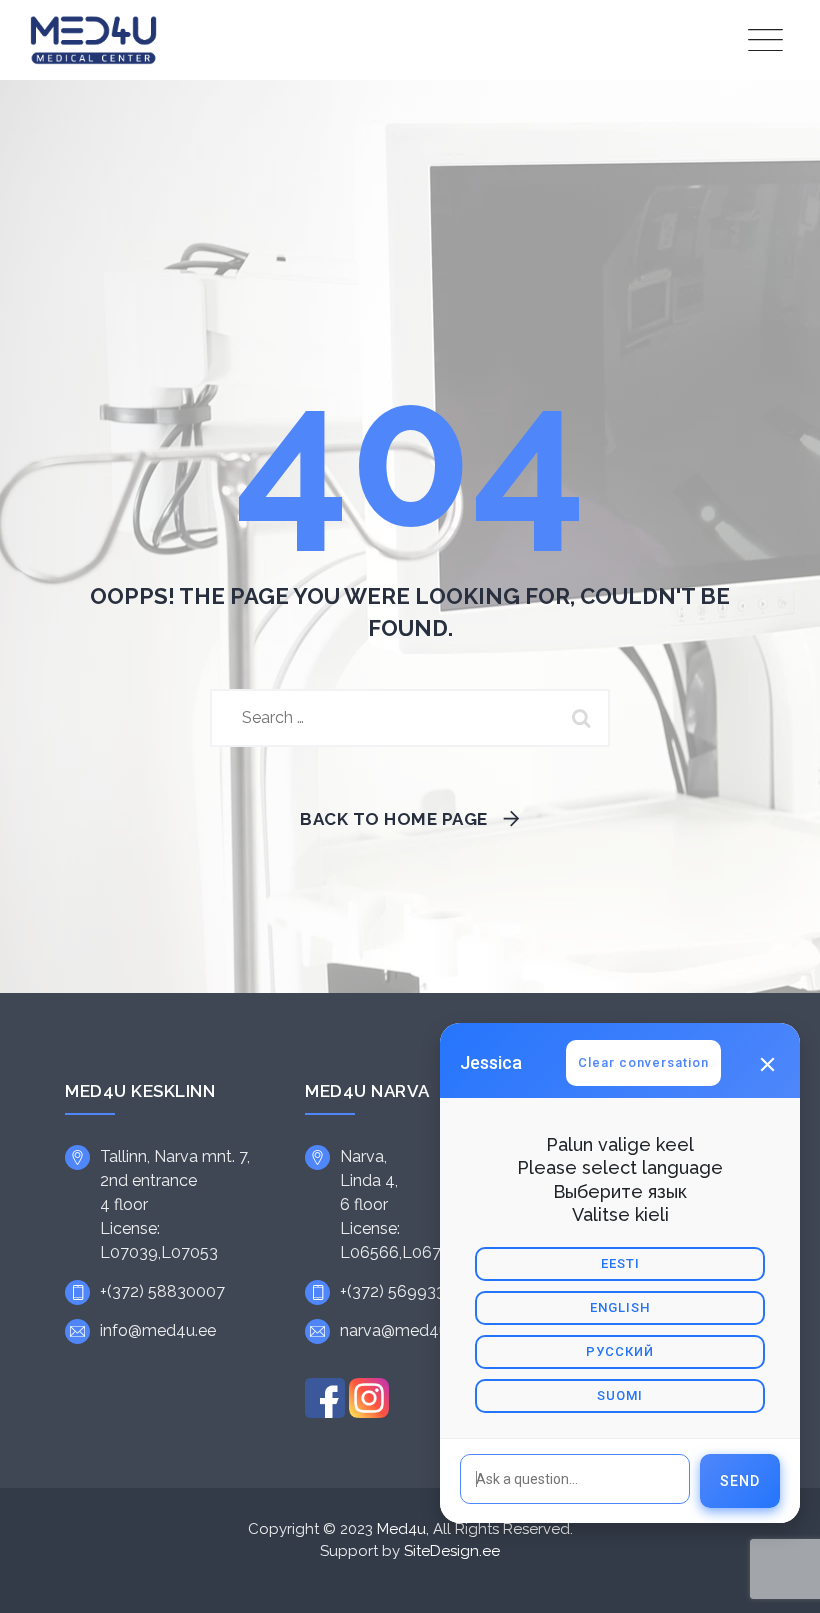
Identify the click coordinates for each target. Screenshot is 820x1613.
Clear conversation (643, 1062)
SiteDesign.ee (452, 1551)
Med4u (401, 1529)
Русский (620, 1351)
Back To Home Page (394, 819)
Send (740, 1481)
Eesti (620, 1263)
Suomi (620, 1395)
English (620, 1307)
